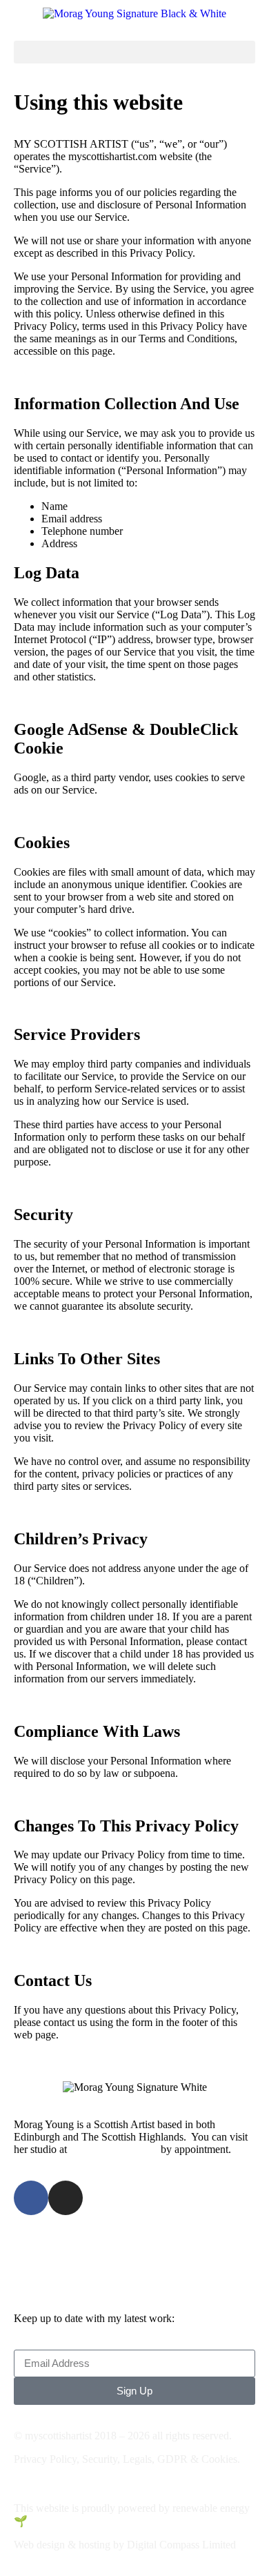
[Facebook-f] (31, 2198)
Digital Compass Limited (181, 2545)
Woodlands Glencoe (114, 2149)
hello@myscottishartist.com (108, 2246)
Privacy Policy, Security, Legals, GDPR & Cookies (126, 2459)
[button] (134, 52)
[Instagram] (66, 2198)
